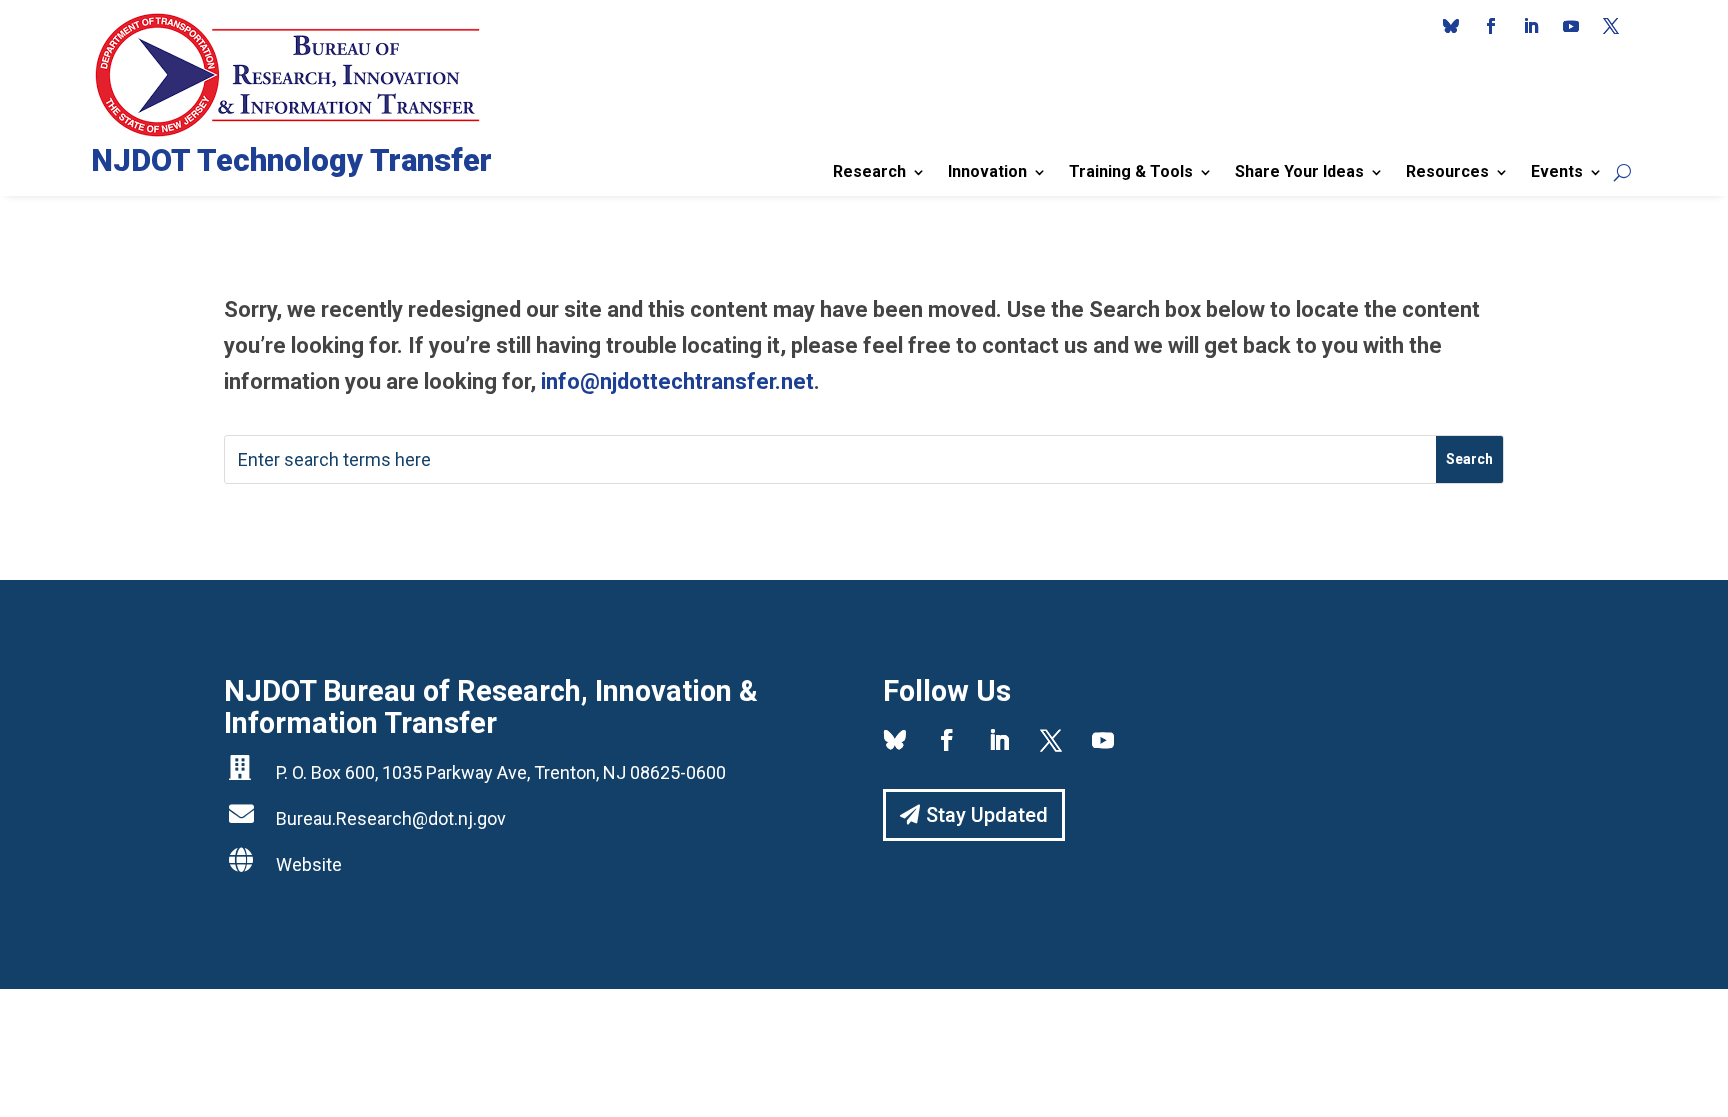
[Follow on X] (1611, 26)
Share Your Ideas (1299, 171)
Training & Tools (1131, 171)
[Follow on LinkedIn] (1531, 26)
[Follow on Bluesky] (1451, 26)
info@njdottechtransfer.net (677, 381)
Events (1557, 171)
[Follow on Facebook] (1491, 26)
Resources (1447, 171)
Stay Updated (987, 815)
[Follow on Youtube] (1571, 26)
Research (869, 171)
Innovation (987, 171)
